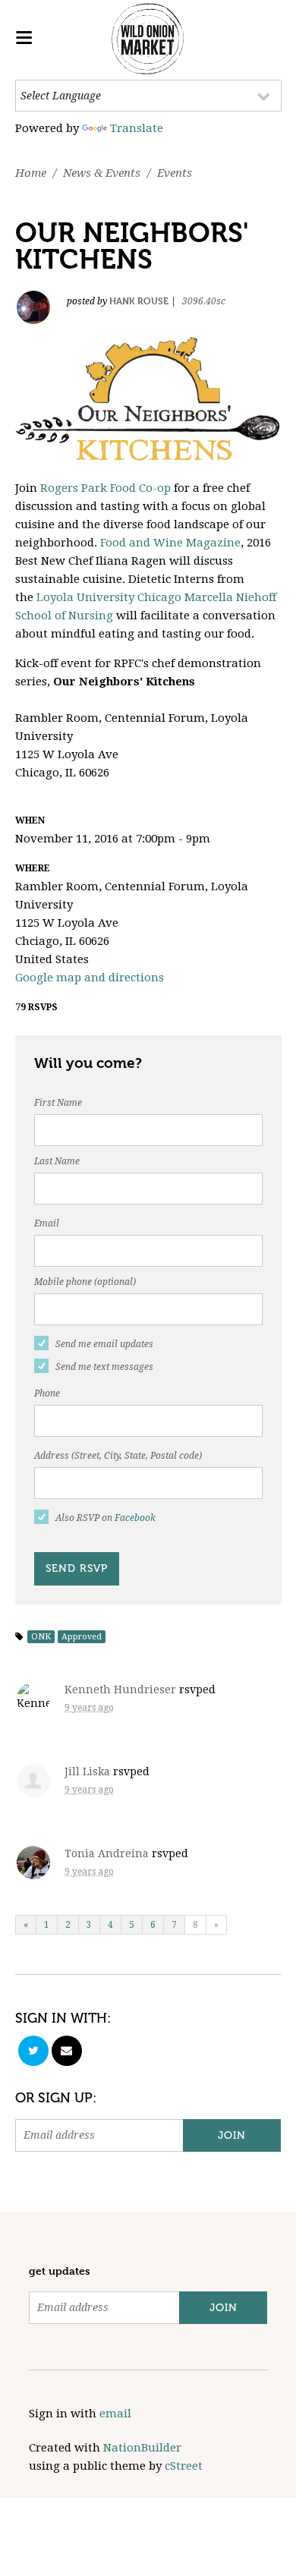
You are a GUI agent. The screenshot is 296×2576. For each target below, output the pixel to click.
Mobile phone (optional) (85, 1282)
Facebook (135, 1518)
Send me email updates (104, 1344)
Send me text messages (104, 1367)
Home (31, 173)
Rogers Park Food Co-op (105, 488)
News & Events (102, 173)
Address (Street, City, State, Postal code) (118, 1456)
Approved (82, 1637)
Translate (137, 128)
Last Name (57, 1161)
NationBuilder (142, 2448)
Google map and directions (90, 978)
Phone (47, 1393)
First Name (58, 1103)
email (115, 2414)
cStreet (184, 2466)
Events (175, 173)
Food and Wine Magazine (170, 543)
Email (47, 1223)
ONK (41, 1637)
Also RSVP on (105, 1518)
